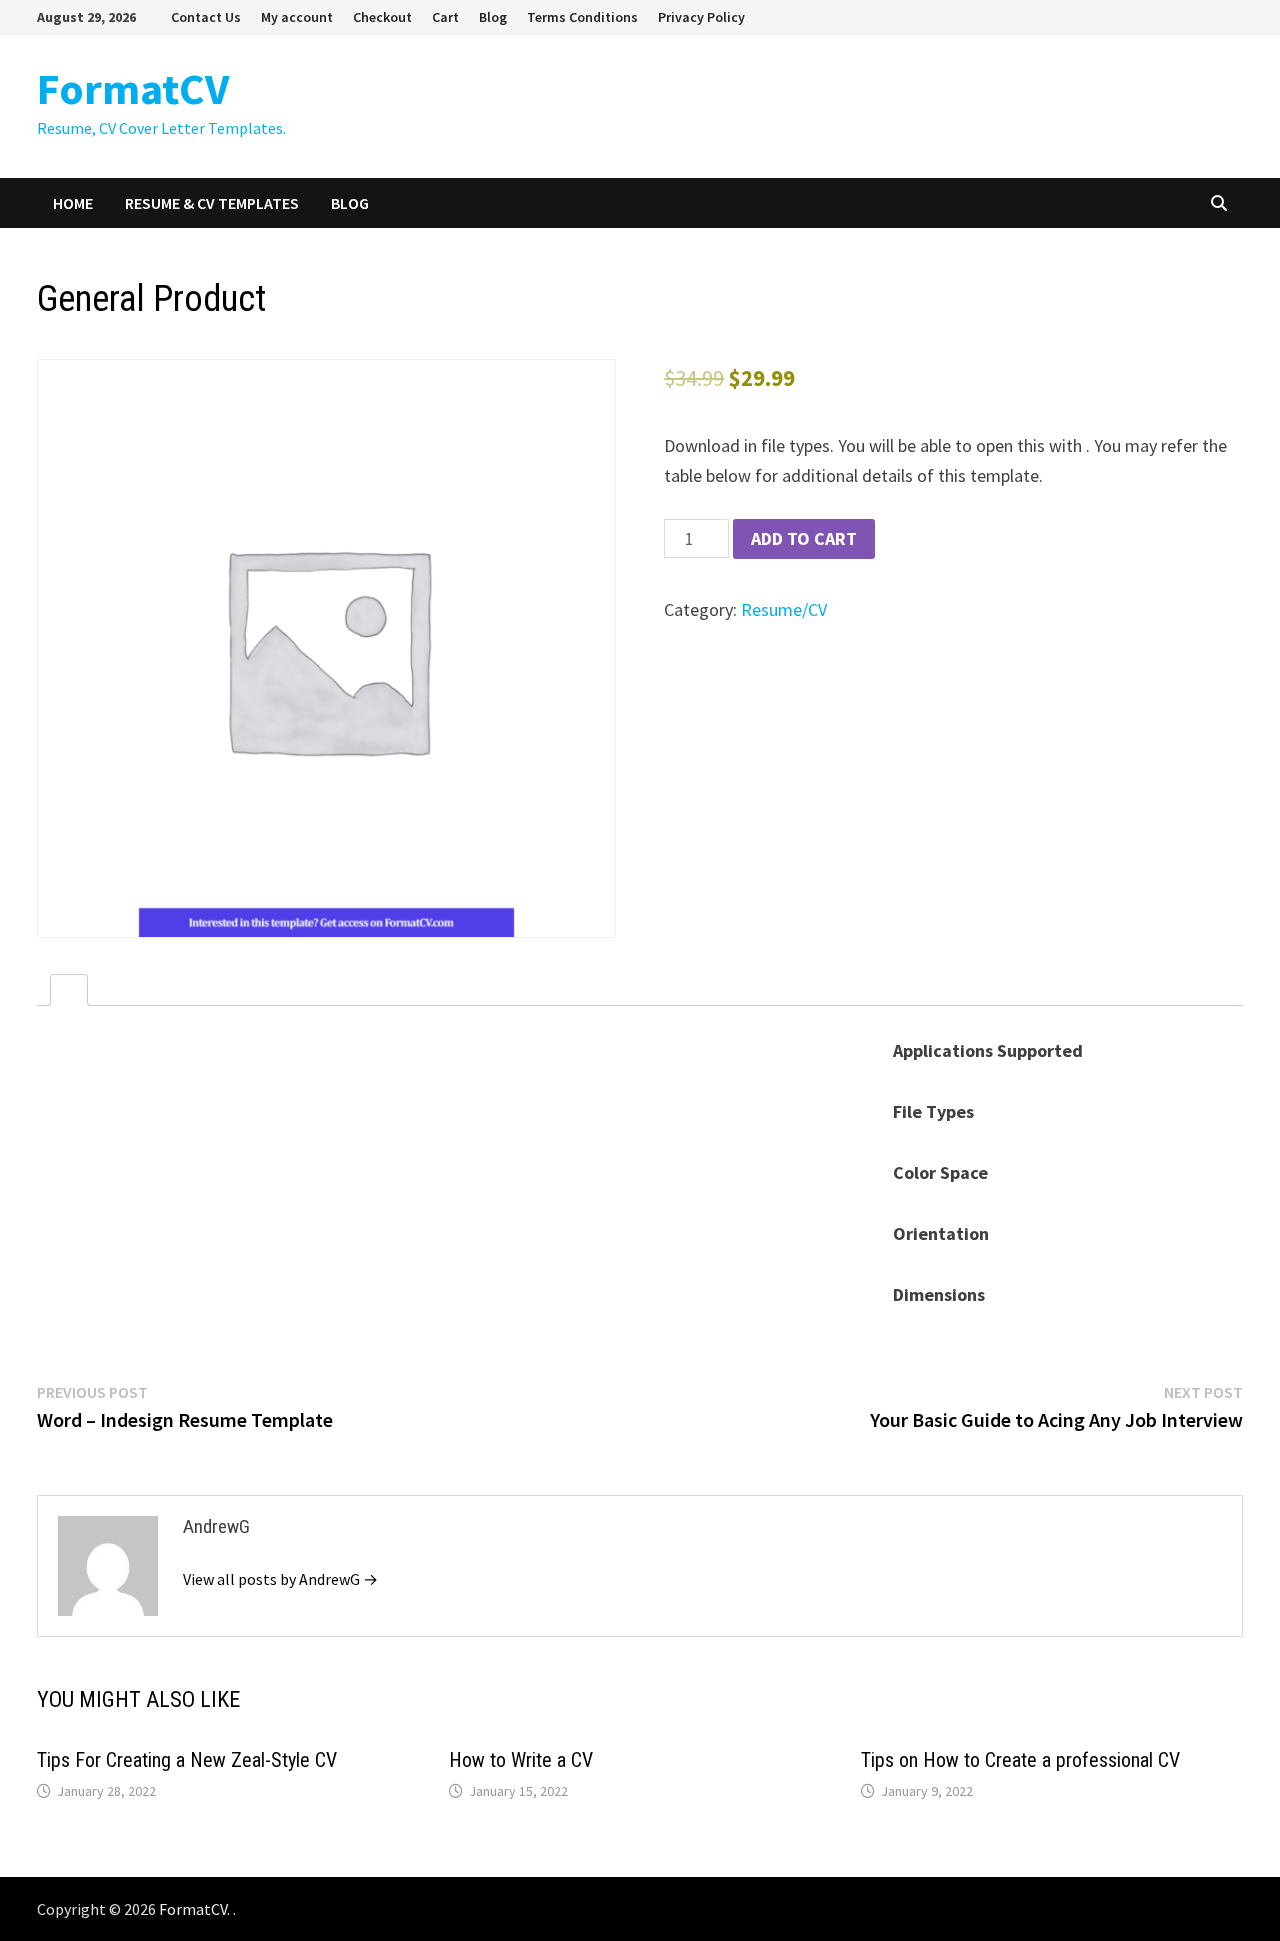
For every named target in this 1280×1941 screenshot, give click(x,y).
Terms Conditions (582, 17)
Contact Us (206, 17)
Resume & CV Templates (212, 203)
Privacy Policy (701, 17)
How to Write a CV (521, 1760)
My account (297, 17)
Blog (493, 17)
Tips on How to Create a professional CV (1020, 1760)
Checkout (382, 17)
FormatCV (133, 88)
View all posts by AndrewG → (280, 1579)
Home (73, 203)
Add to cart (804, 538)
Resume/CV (784, 609)
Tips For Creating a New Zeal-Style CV (187, 1760)
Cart (445, 17)
